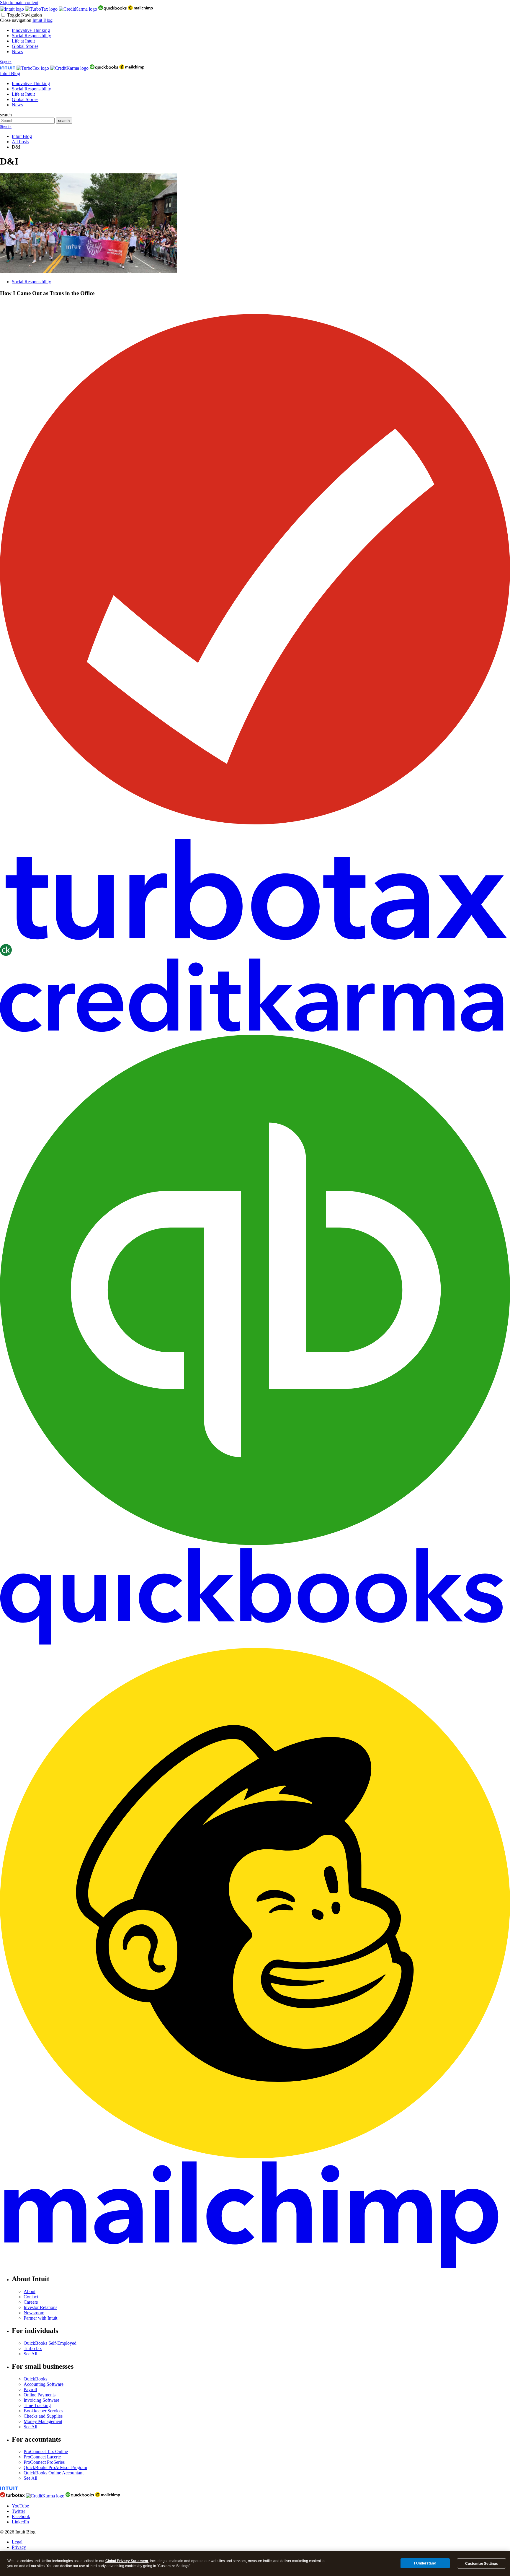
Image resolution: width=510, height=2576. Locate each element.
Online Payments (40, 2395)
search (6, 115)
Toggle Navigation (24, 15)
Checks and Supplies (43, 2416)
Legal (17, 2542)
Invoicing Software (41, 2400)
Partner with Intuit (40, 2318)
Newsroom (34, 2313)
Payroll (30, 2389)
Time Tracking (37, 2405)
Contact (31, 2297)
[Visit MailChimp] (140, 9)
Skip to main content (19, 3)
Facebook (21, 2516)
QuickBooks (35, 2379)
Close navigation (16, 20)
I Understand (425, 2563)
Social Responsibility (31, 36)
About (30, 2291)
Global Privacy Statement (127, 2561)
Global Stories (25, 46)
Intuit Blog (42, 20)
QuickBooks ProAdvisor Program (55, 2467)
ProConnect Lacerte (42, 2457)
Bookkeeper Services (43, 2411)
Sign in (6, 62)
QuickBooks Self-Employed (50, 2343)
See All (30, 2354)
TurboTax (33, 2348)
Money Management (43, 2421)
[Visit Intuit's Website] (13, 9)
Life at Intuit (23, 41)
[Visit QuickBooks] (113, 9)
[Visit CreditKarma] (79, 9)
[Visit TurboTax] (42, 9)
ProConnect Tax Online (46, 2451)
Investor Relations (40, 2307)
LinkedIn (20, 2522)
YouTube (20, 2506)
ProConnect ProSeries (44, 2462)
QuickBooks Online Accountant (54, 2473)
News (17, 52)
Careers (31, 2302)
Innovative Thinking (31, 30)
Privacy (19, 2547)
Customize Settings (482, 2564)
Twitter (18, 2511)
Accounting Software (44, 2384)
